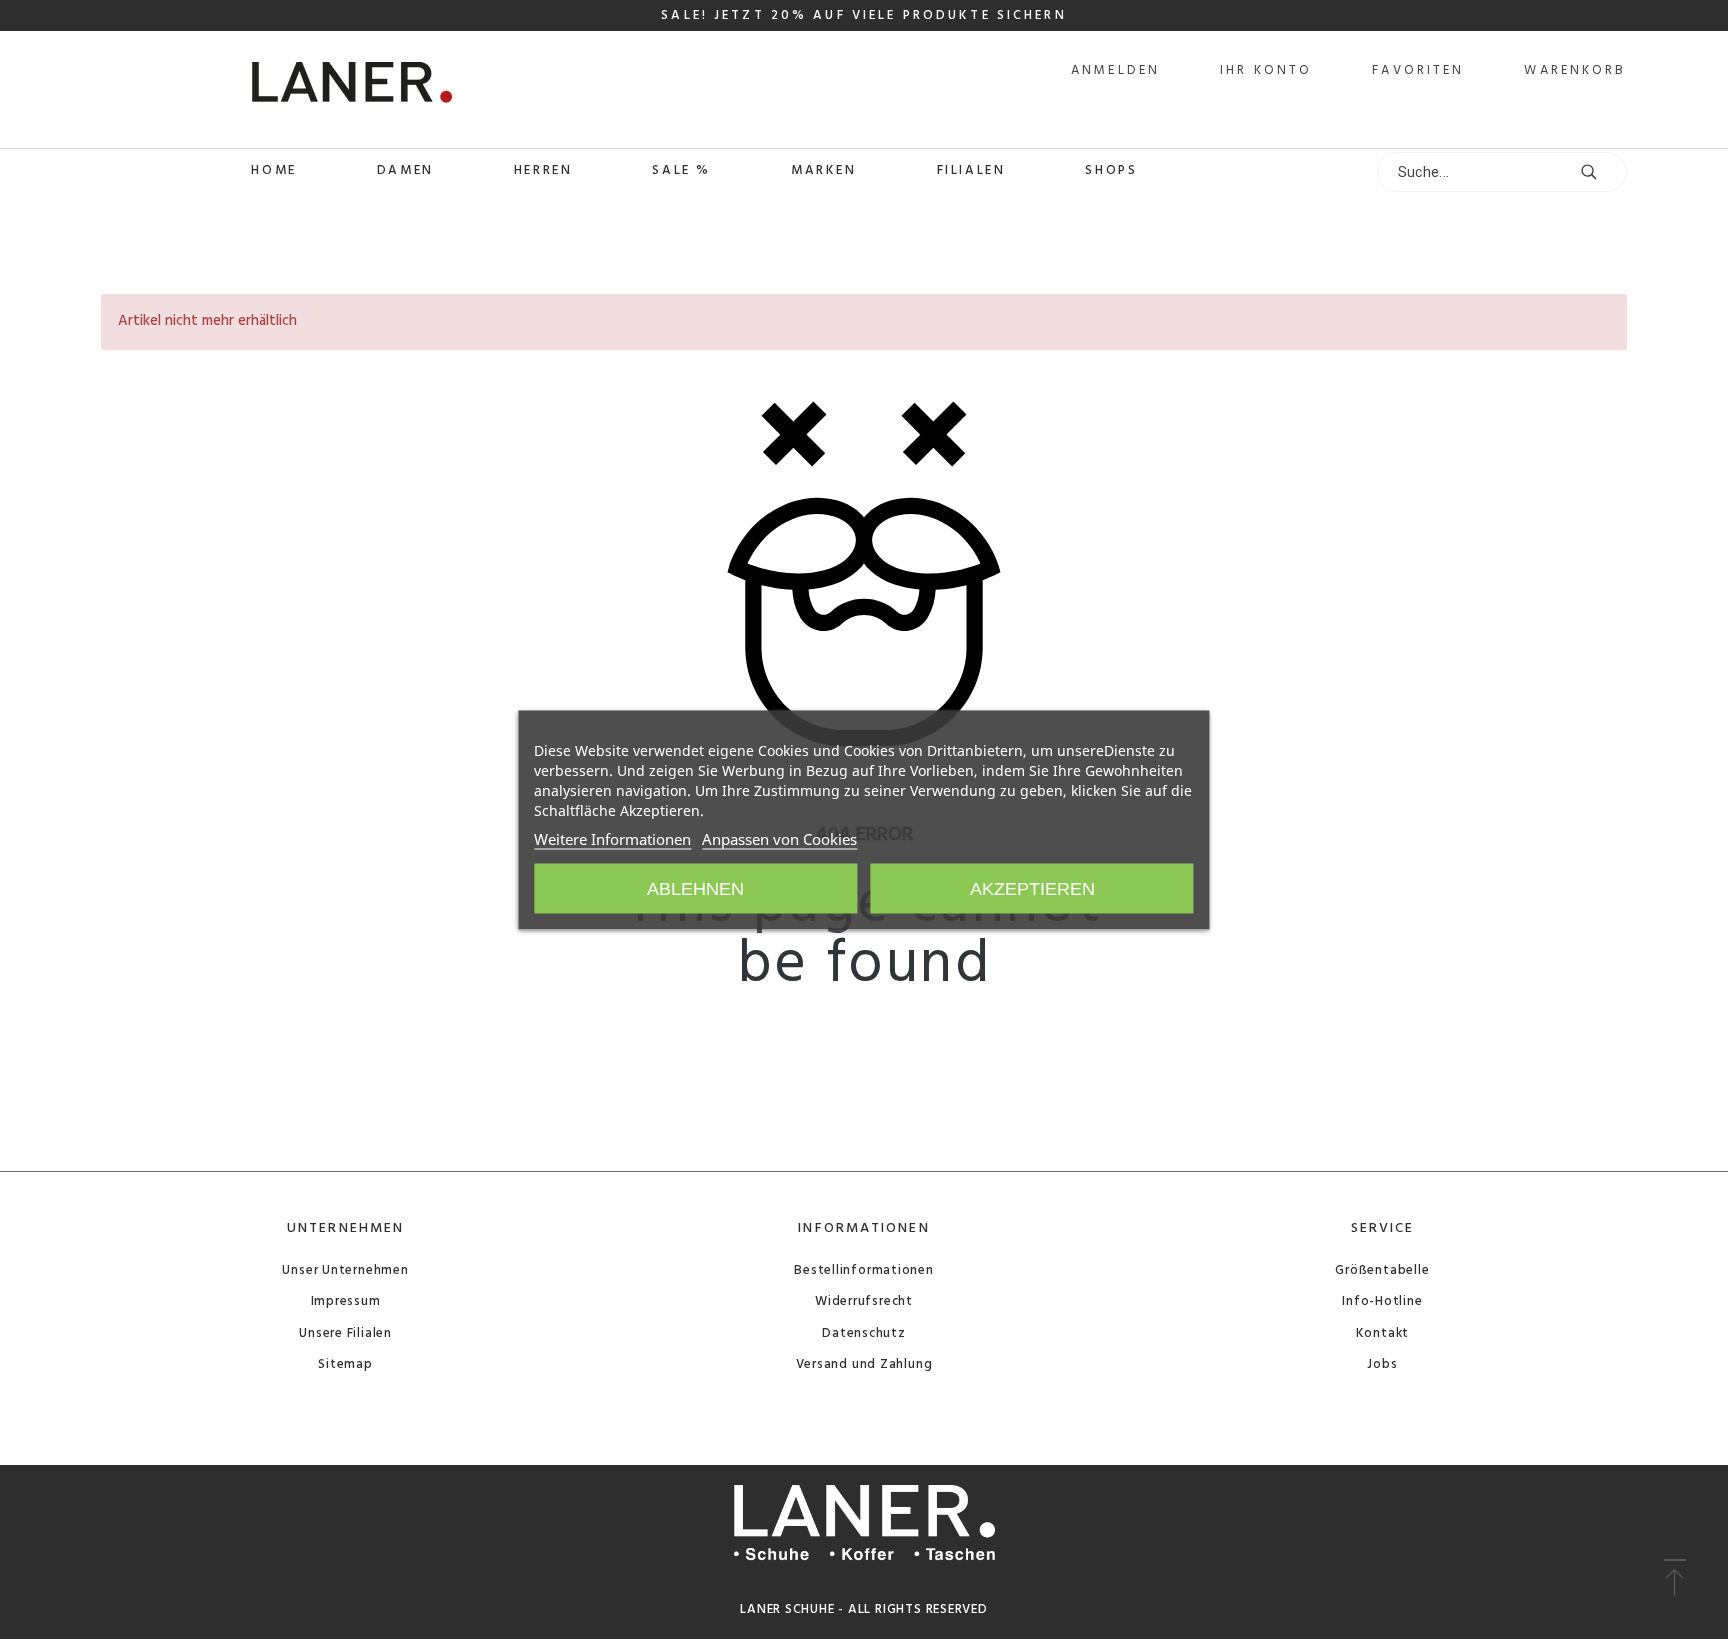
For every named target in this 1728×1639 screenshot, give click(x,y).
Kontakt (1382, 1333)
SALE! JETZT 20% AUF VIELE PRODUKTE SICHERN (863, 15)
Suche (1602, 172)
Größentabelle (1382, 1270)
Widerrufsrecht (864, 1301)
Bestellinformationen (864, 1270)
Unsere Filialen (345, 1333)
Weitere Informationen (612, 838)
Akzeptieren (1032, 888)
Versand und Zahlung (864, 1364)
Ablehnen (695, 888)
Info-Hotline (1382, 1301)
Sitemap (345, 1364)
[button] (1674, 1579)
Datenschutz (864, 1333)
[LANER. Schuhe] (277, 89)
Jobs (1382, 1364)
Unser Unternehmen (345, 1270)
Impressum (346, 1301)
